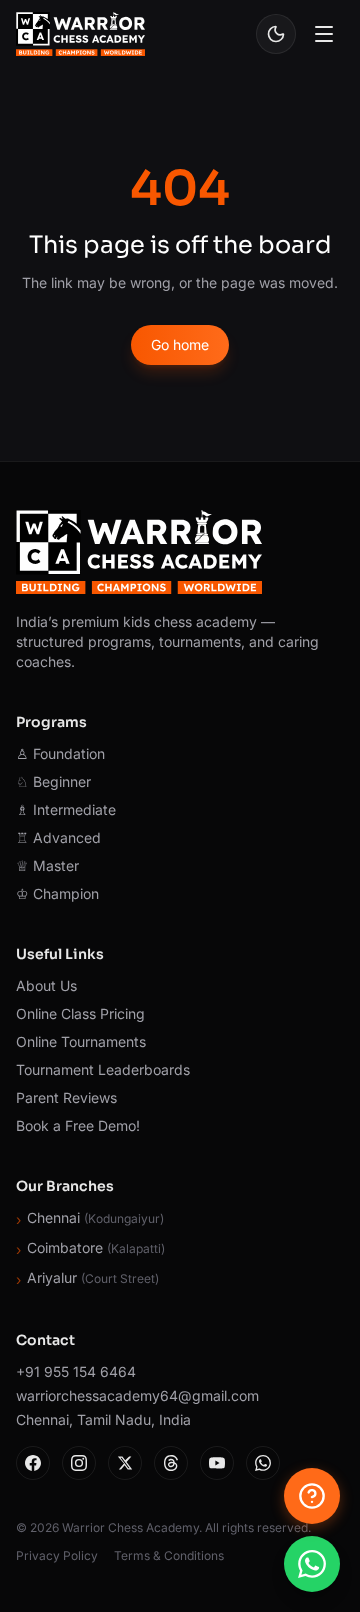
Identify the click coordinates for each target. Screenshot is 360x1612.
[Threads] (171, 1463)
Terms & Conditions (169, 1555)
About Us (46, 985)
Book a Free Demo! (78, 1125)
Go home (180, 344)
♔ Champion (57, 893)
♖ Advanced (58, 837)
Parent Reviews (66, 1097)
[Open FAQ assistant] (312, 1496)
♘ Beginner (53, 781)
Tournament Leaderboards (103, 1069)
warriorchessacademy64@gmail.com (137, 1395)
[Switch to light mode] (276, 34)
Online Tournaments (81, 1041)
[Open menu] (324, 34)
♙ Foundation (60, 753)
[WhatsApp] (263, 1463)
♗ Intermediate (66, 809)
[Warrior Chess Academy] (80, 34)
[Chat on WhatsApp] (312, 1564)
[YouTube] (217, 1463)
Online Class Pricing (80, 1013)
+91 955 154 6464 (76, 1371)
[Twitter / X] (125, 1463)
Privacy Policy (57, 1555)
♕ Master (47, 865)
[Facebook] (33, 1463)
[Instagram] (79, 1463)
